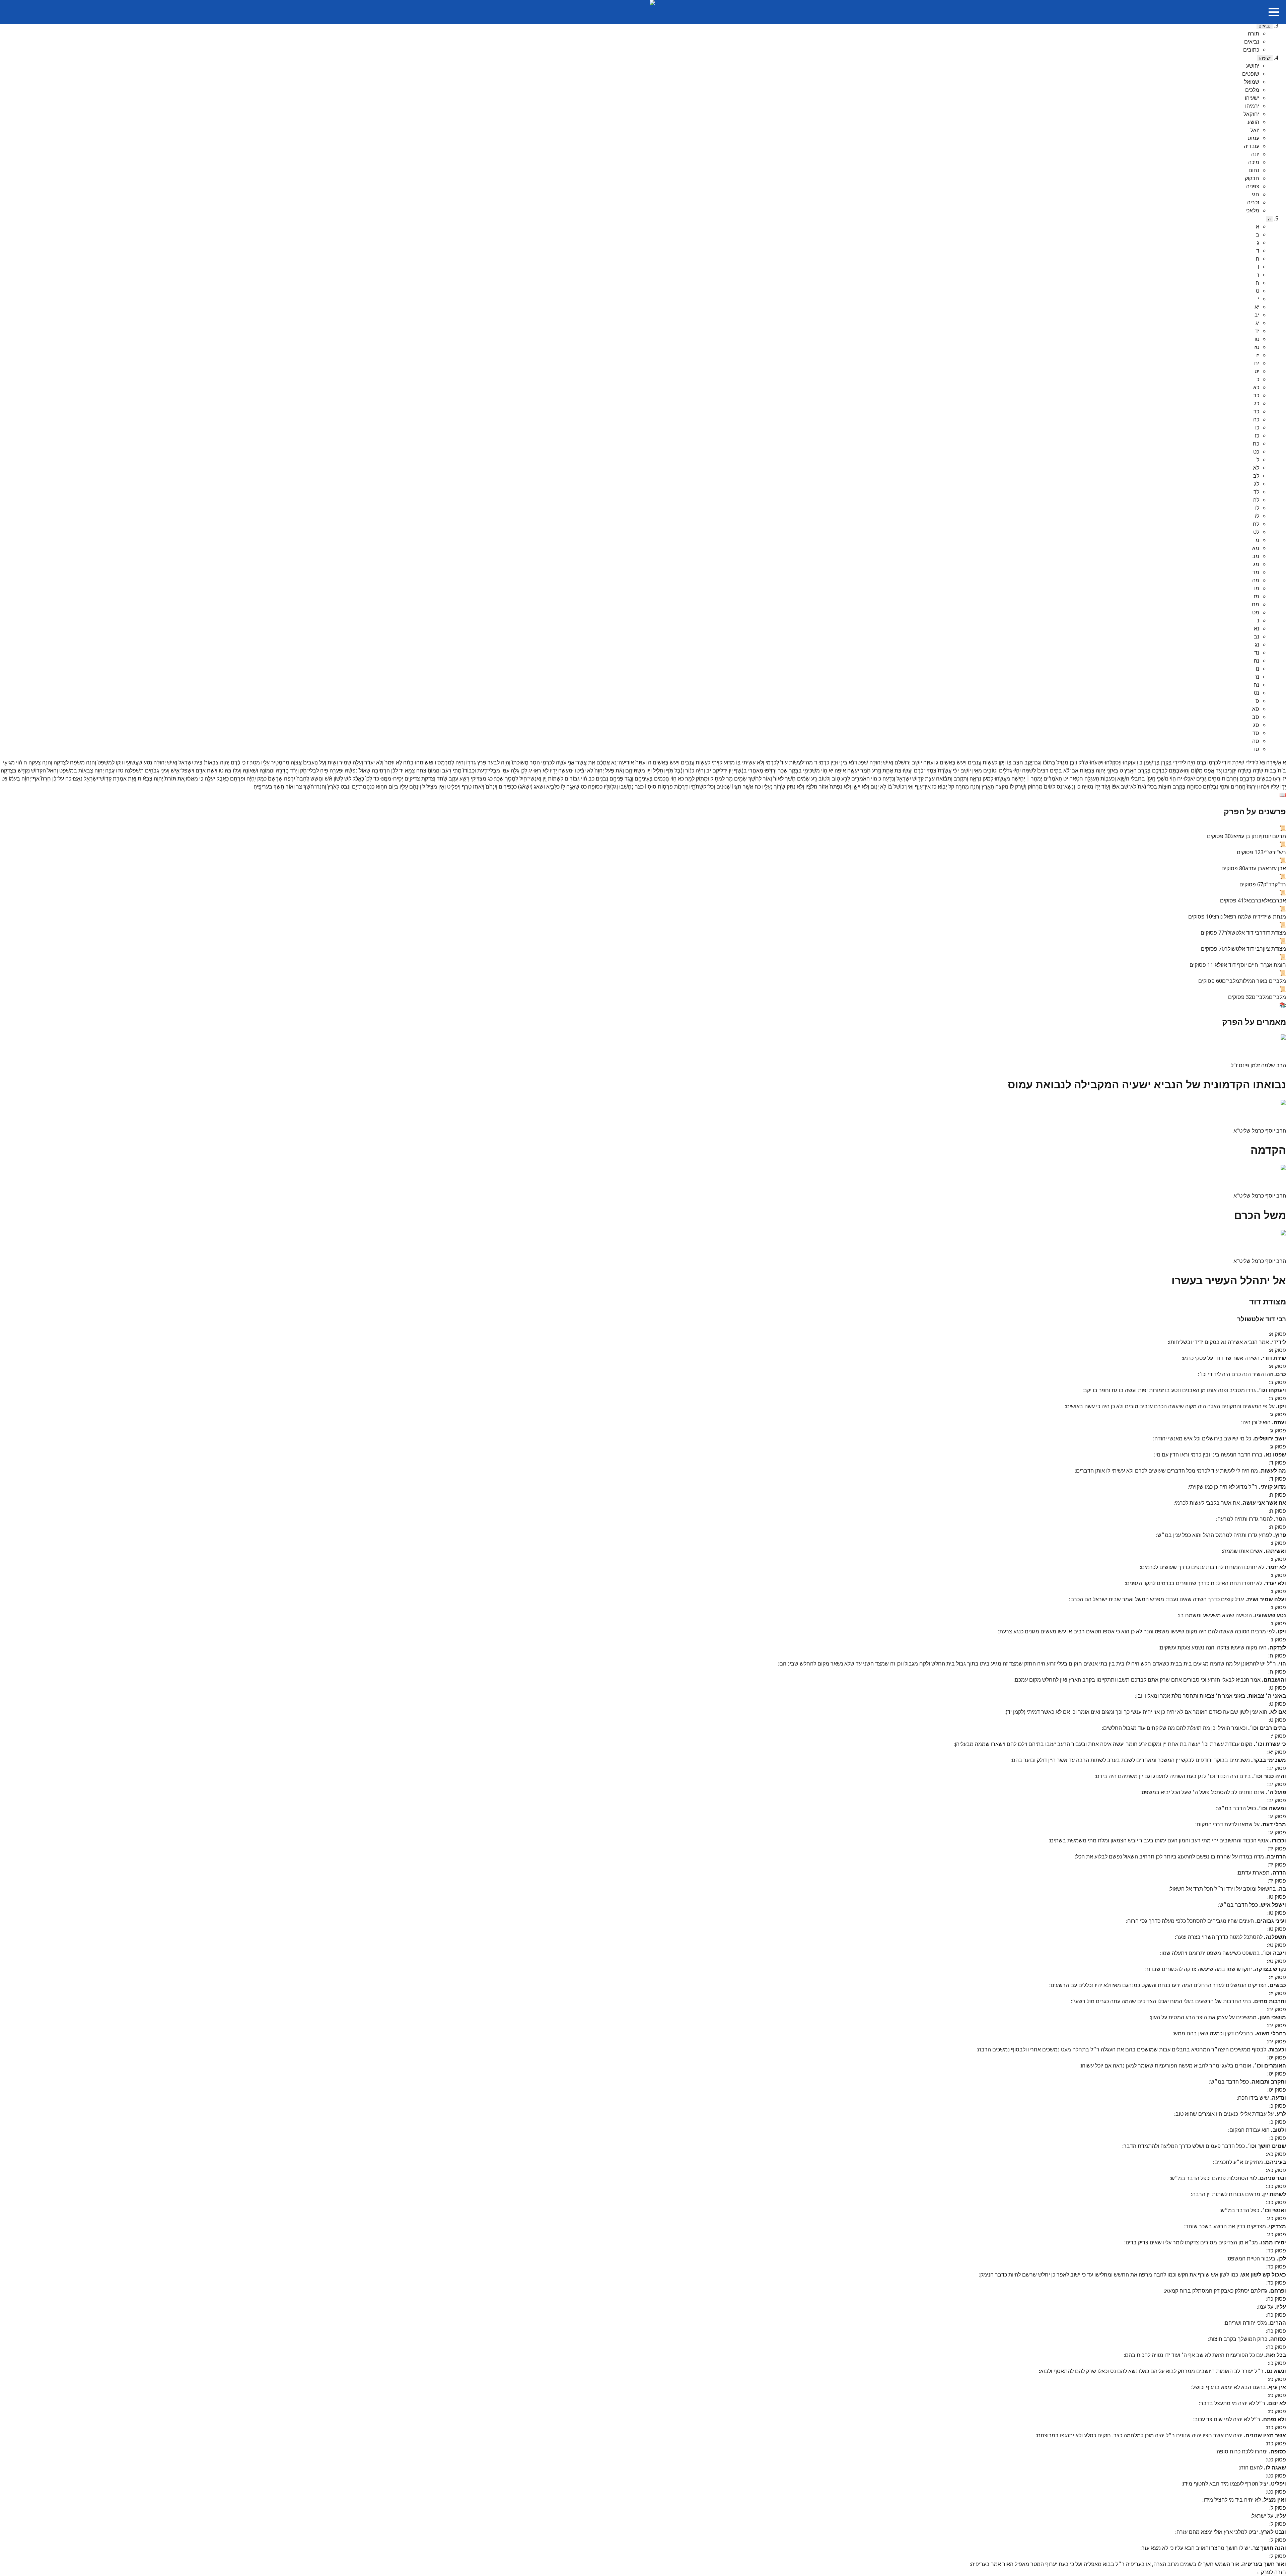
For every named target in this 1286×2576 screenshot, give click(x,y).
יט (1257, 371)
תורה (1254, 33)
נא (1257, 628)
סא (1256, 709)
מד (1256, 572)
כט (1256, 452)
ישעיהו (1265, 58)
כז (1257, 435)
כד (1256, 411)
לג (1257, 484)
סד (1256, 733)
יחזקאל (1251, 114)
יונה (1255, 154)
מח (1256, 604)
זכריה (1253, 202)
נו (1258, 669)
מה (1256, 580)
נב (1257, 636)
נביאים (1265, 26)
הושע (1253, 122)
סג (1256, 725)
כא (1256, 387)
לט (1256, 532)
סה (1256, 741)
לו (1257, 508)
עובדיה (1252, 146)
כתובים (1251, 50)
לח (1256, 524)
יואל (1255, 130)
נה (1257, 661)
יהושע (1253, 66)
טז (1257, 347)
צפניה (1253, 186)
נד (1257, 653)
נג (1257, 645)
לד (1256, 492)
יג (1257, 323)
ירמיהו (1252, 106)
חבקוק (1252, 178)
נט (1257, 693)
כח (1256, 444)
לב (1256, 476)
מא (1256, 548)
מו (1257, 588)
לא (1256, 468)
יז (1258, 355)
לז (1257, 516)
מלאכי (1252, 210)
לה (1256, 500)
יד (1257, 331)
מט (1256, 612)
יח (1257, 363)
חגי (1256, 194)
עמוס (1253, 138)
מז (1257, 596)
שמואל (1252, 82)
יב (1257, 315)
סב (1256, 717)
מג (1256, 564)
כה (1256, 419)
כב (1256, 395)
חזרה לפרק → (1270, 2572)
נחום (1254, 170)
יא (1257, 307)
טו (1257, 339)
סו (1257, 749)
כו (1257, 427)
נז (1257, 677)
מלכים (1252, 90)
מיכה (1254, 162)
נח (1256, 685)
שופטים (1251, 74)
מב (1256, 556)
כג (1257, 403)
